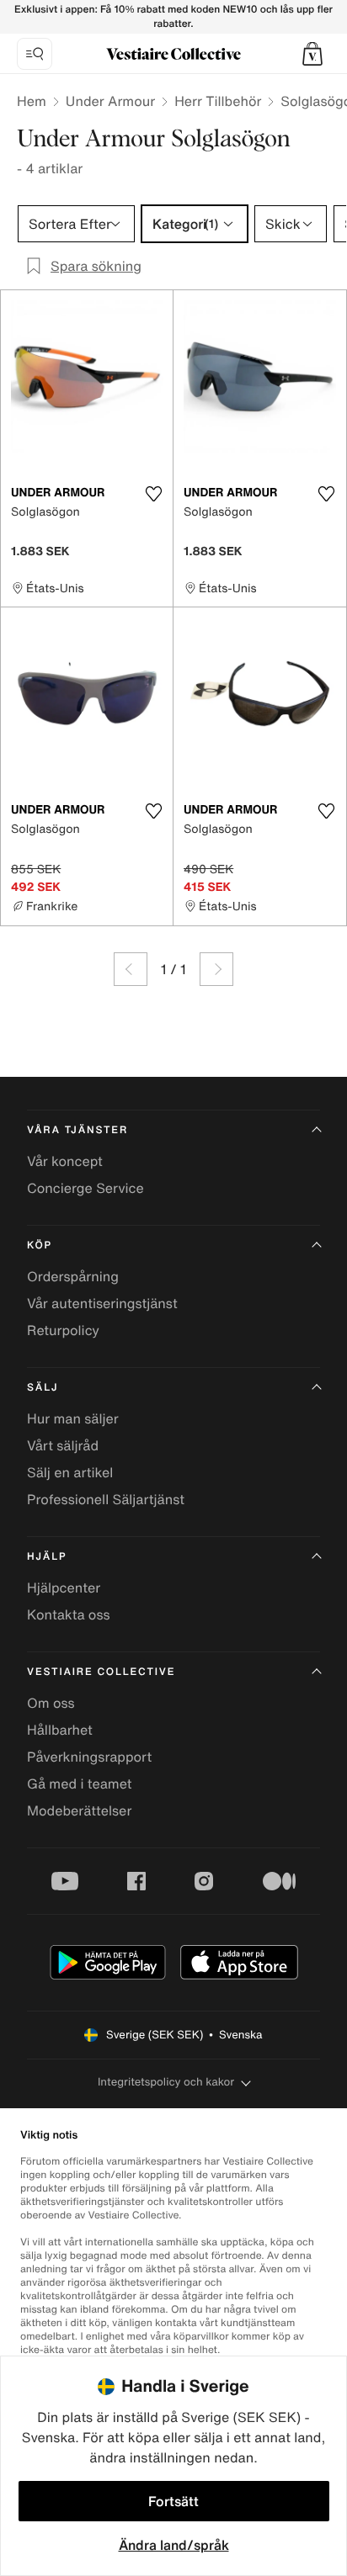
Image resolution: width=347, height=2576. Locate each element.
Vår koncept (65, 1161)
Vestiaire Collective (101, 1672)
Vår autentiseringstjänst (102, 1303)
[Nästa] (216, 969)
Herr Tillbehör (218, 101)
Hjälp (47, 1557)
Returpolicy (63, 1330)
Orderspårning (73, 1276)
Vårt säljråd (63, 1445)
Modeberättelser (79, 1810)
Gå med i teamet (79, 1784)
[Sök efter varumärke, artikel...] (35, 54)
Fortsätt (173, 2501)
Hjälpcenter (64, 1587)
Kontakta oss (69, 1614)
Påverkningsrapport (89, 1757)
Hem (32, 101)
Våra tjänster (77, 1130)
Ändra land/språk (174, 2545)
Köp (40, 1246)
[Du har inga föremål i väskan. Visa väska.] (312, 54)
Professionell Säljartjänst (106, 1499)
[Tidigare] (131, 969)
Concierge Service (85, 1188)
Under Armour (110, 101)
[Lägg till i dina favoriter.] (153, 494)
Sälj (43, 1388)
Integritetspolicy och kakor (166, 2082)
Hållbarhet (60, 1730)
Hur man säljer (73, 1418)
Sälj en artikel (70, 1472)
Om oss (51, 1703)
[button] (312, 54)
